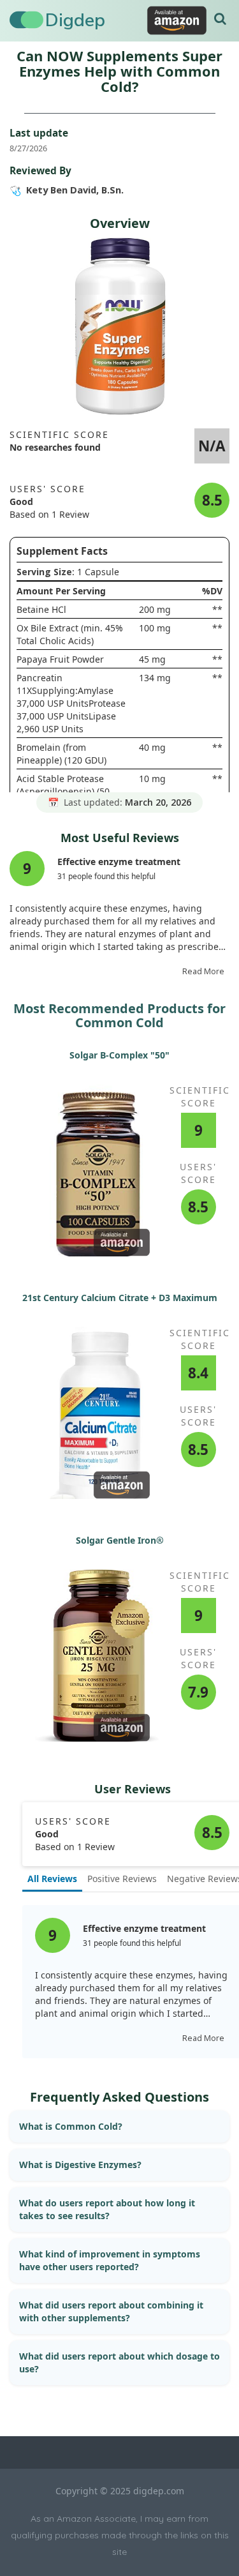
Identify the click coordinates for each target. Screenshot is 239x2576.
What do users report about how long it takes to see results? (107, 2209)
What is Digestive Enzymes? (80, 2165)
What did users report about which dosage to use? (119, 2362)
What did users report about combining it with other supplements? (111, 2311)
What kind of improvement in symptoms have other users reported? (110, 2260)
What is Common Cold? (71, 2126)
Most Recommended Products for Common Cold (119, 1015)
